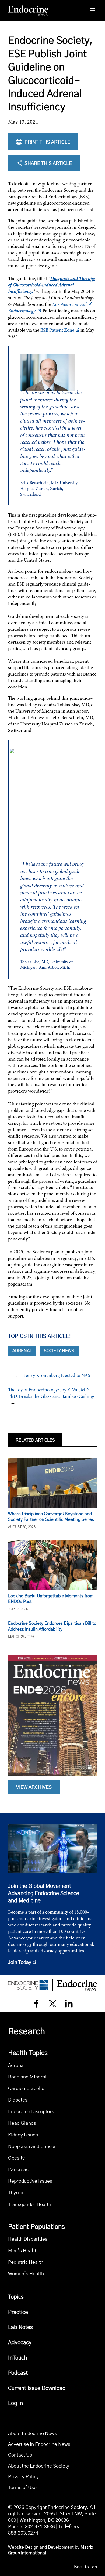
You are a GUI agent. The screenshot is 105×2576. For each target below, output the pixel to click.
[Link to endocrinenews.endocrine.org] (28, 11)
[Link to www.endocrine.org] (28, 1985)
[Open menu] (93, 11)
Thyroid (16, 2193)
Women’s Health (26, 2274)
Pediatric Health (26, 2262)
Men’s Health (23, 2251)
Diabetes (18, 2100)
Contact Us (20, 2455)
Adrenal (22, 1351)
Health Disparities (28, 2239)
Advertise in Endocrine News (39, 2444)
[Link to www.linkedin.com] (69, 2004)
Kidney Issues (23, 2135)
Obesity (16, 2158)
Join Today (20, 1962)
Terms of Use (22, 2488)
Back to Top (85, 2567)
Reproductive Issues (30, 2181)
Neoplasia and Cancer (32, 2147)
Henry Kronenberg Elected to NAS (56, 1375)
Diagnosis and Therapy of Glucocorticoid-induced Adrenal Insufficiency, (52, 285)
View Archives (34, 1787)
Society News (59, 1351)
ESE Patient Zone (57, 330)
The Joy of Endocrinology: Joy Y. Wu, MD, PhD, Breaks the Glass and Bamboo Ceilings (51, 1393)
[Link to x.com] (52, 2004)
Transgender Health (30, 2205)
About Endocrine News (33, 2434)
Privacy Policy (23, 2477)
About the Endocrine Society (39, 2466)
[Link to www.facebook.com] (36, 2004)
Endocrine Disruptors (31, 2112)
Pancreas (18, 2170)
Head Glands (22, 2123)
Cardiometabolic (26, 2089)
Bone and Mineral (27, 2077)
